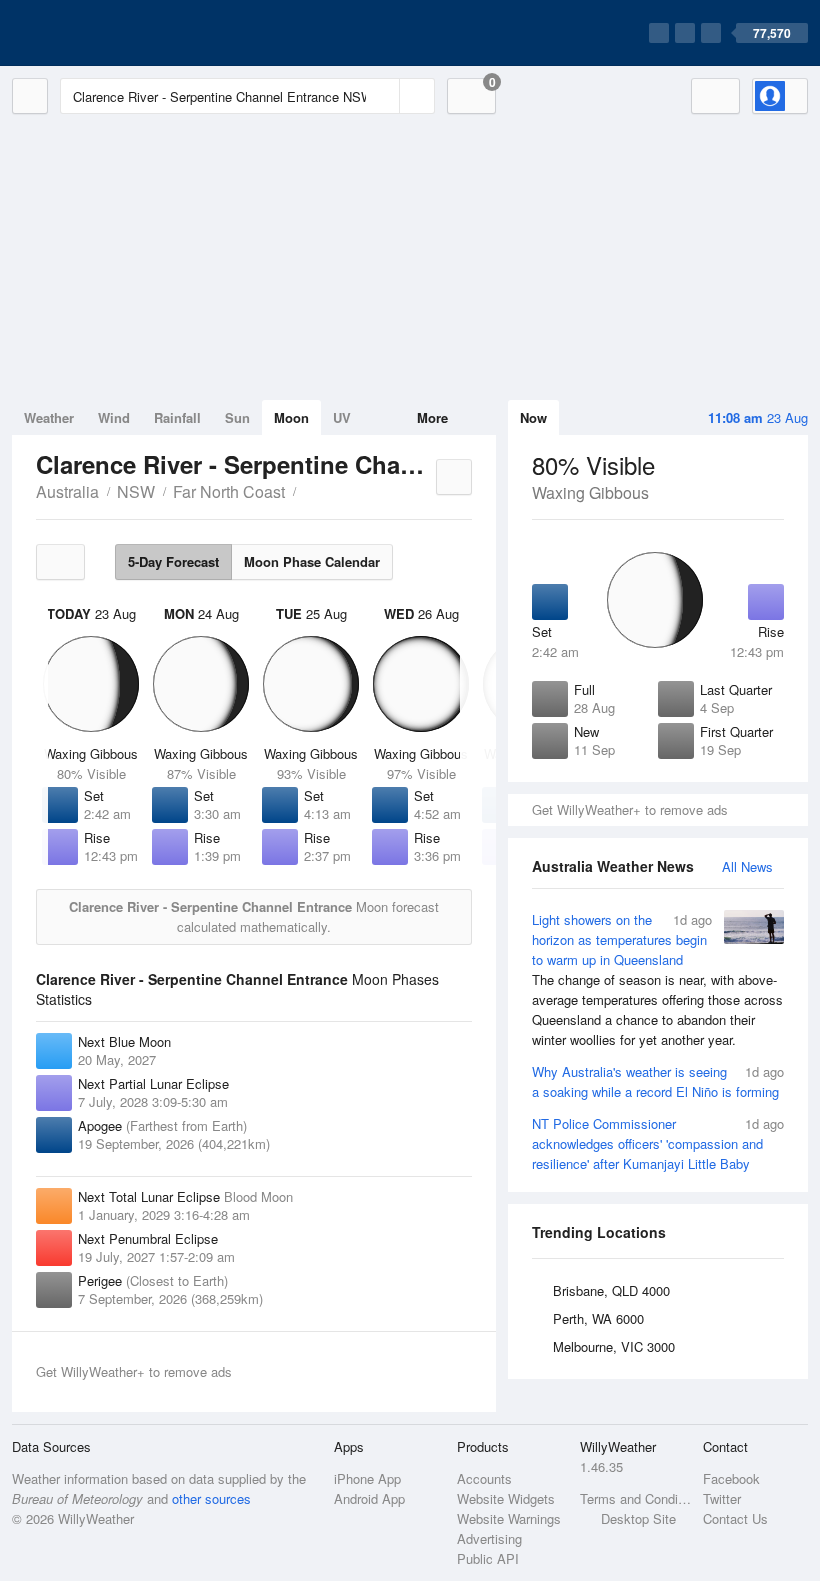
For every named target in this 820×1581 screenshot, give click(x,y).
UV (342, 417)
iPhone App (367, 1478)
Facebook (731, 1478)
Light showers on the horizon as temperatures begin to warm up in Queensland (657, 979)
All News (747, 866)
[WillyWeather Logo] (106, 33)
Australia (67, 491)
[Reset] (382, 96)
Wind (114, 417)
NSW (136, 491)
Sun (237, 417)
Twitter (722, 1498)
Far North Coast (229, 491)
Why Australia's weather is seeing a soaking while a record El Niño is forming (658, 1081)
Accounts (484, 1478)
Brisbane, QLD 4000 (611, 1290)
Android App (369, 1498)
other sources (211, 1498)
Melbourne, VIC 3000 (614, 1346)
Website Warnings (509, 1518)
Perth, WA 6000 (598, 1318)
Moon (291, 417)
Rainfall (177, 417)
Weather (49, 417)
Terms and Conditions (635, 1498)
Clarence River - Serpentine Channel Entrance (307, 490)
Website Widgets (506, 1498)
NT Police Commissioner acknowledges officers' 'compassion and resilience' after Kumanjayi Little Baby (658, 1143)
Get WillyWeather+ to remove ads (630, 809)
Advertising (489, 1538)
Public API (488, 1558)
